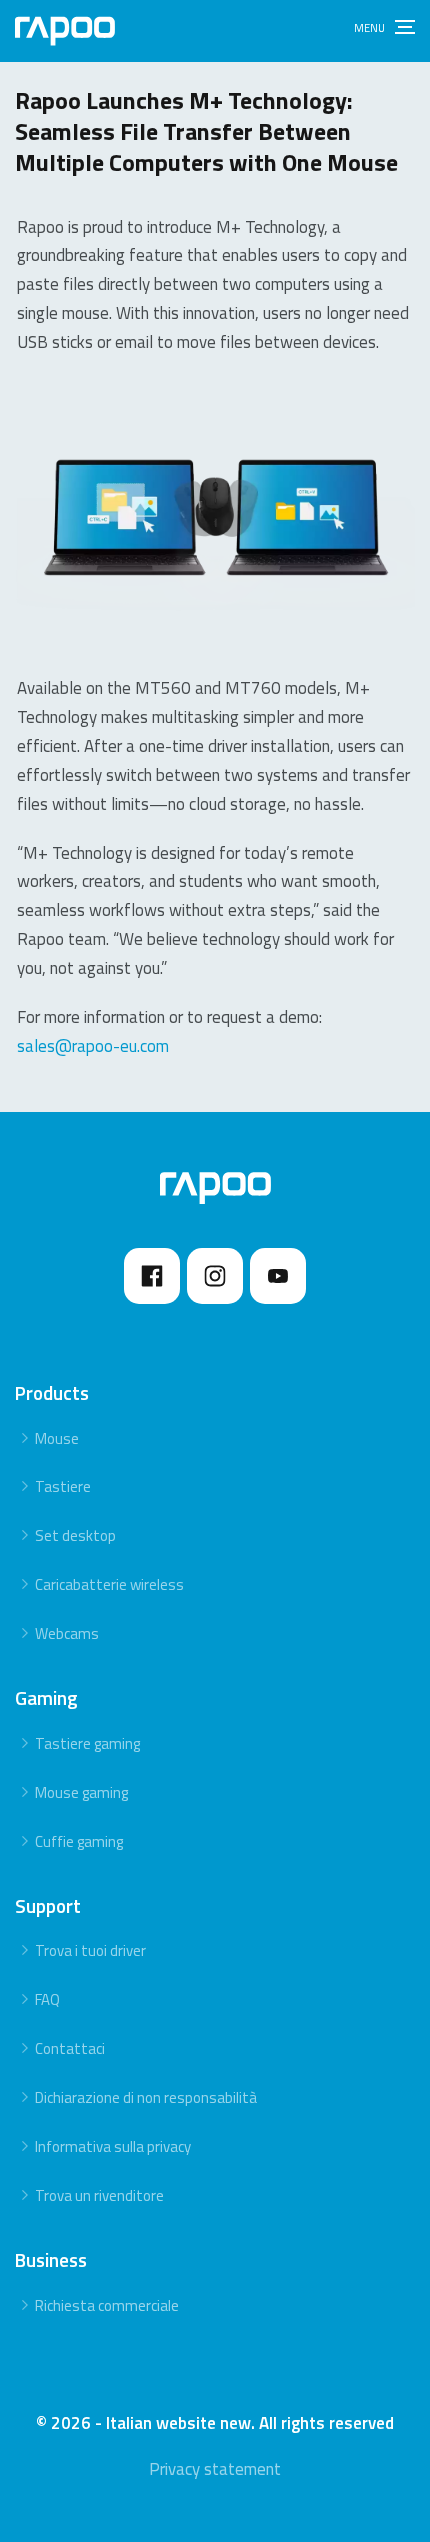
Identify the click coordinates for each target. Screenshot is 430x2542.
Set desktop (75, 1535)
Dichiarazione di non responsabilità (146, 2097)
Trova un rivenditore (99, 2195)
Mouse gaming (81, 1792)
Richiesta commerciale (107, 2305)
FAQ (47, 1999)
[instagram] (215, 1276)
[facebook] (152, 1276)
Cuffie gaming (79, 1841)
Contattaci (70, 2048)
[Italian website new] (65, 31)
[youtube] (278, 1276)
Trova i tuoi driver (90, 1950)
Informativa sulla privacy (113, 2146)
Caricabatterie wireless (109, 1584)
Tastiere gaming (87, 1743)
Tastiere (63, 1486)
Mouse (57, 1438)
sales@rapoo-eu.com (93, 1046)
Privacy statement (215, 2469)
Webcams (67, 1633)
